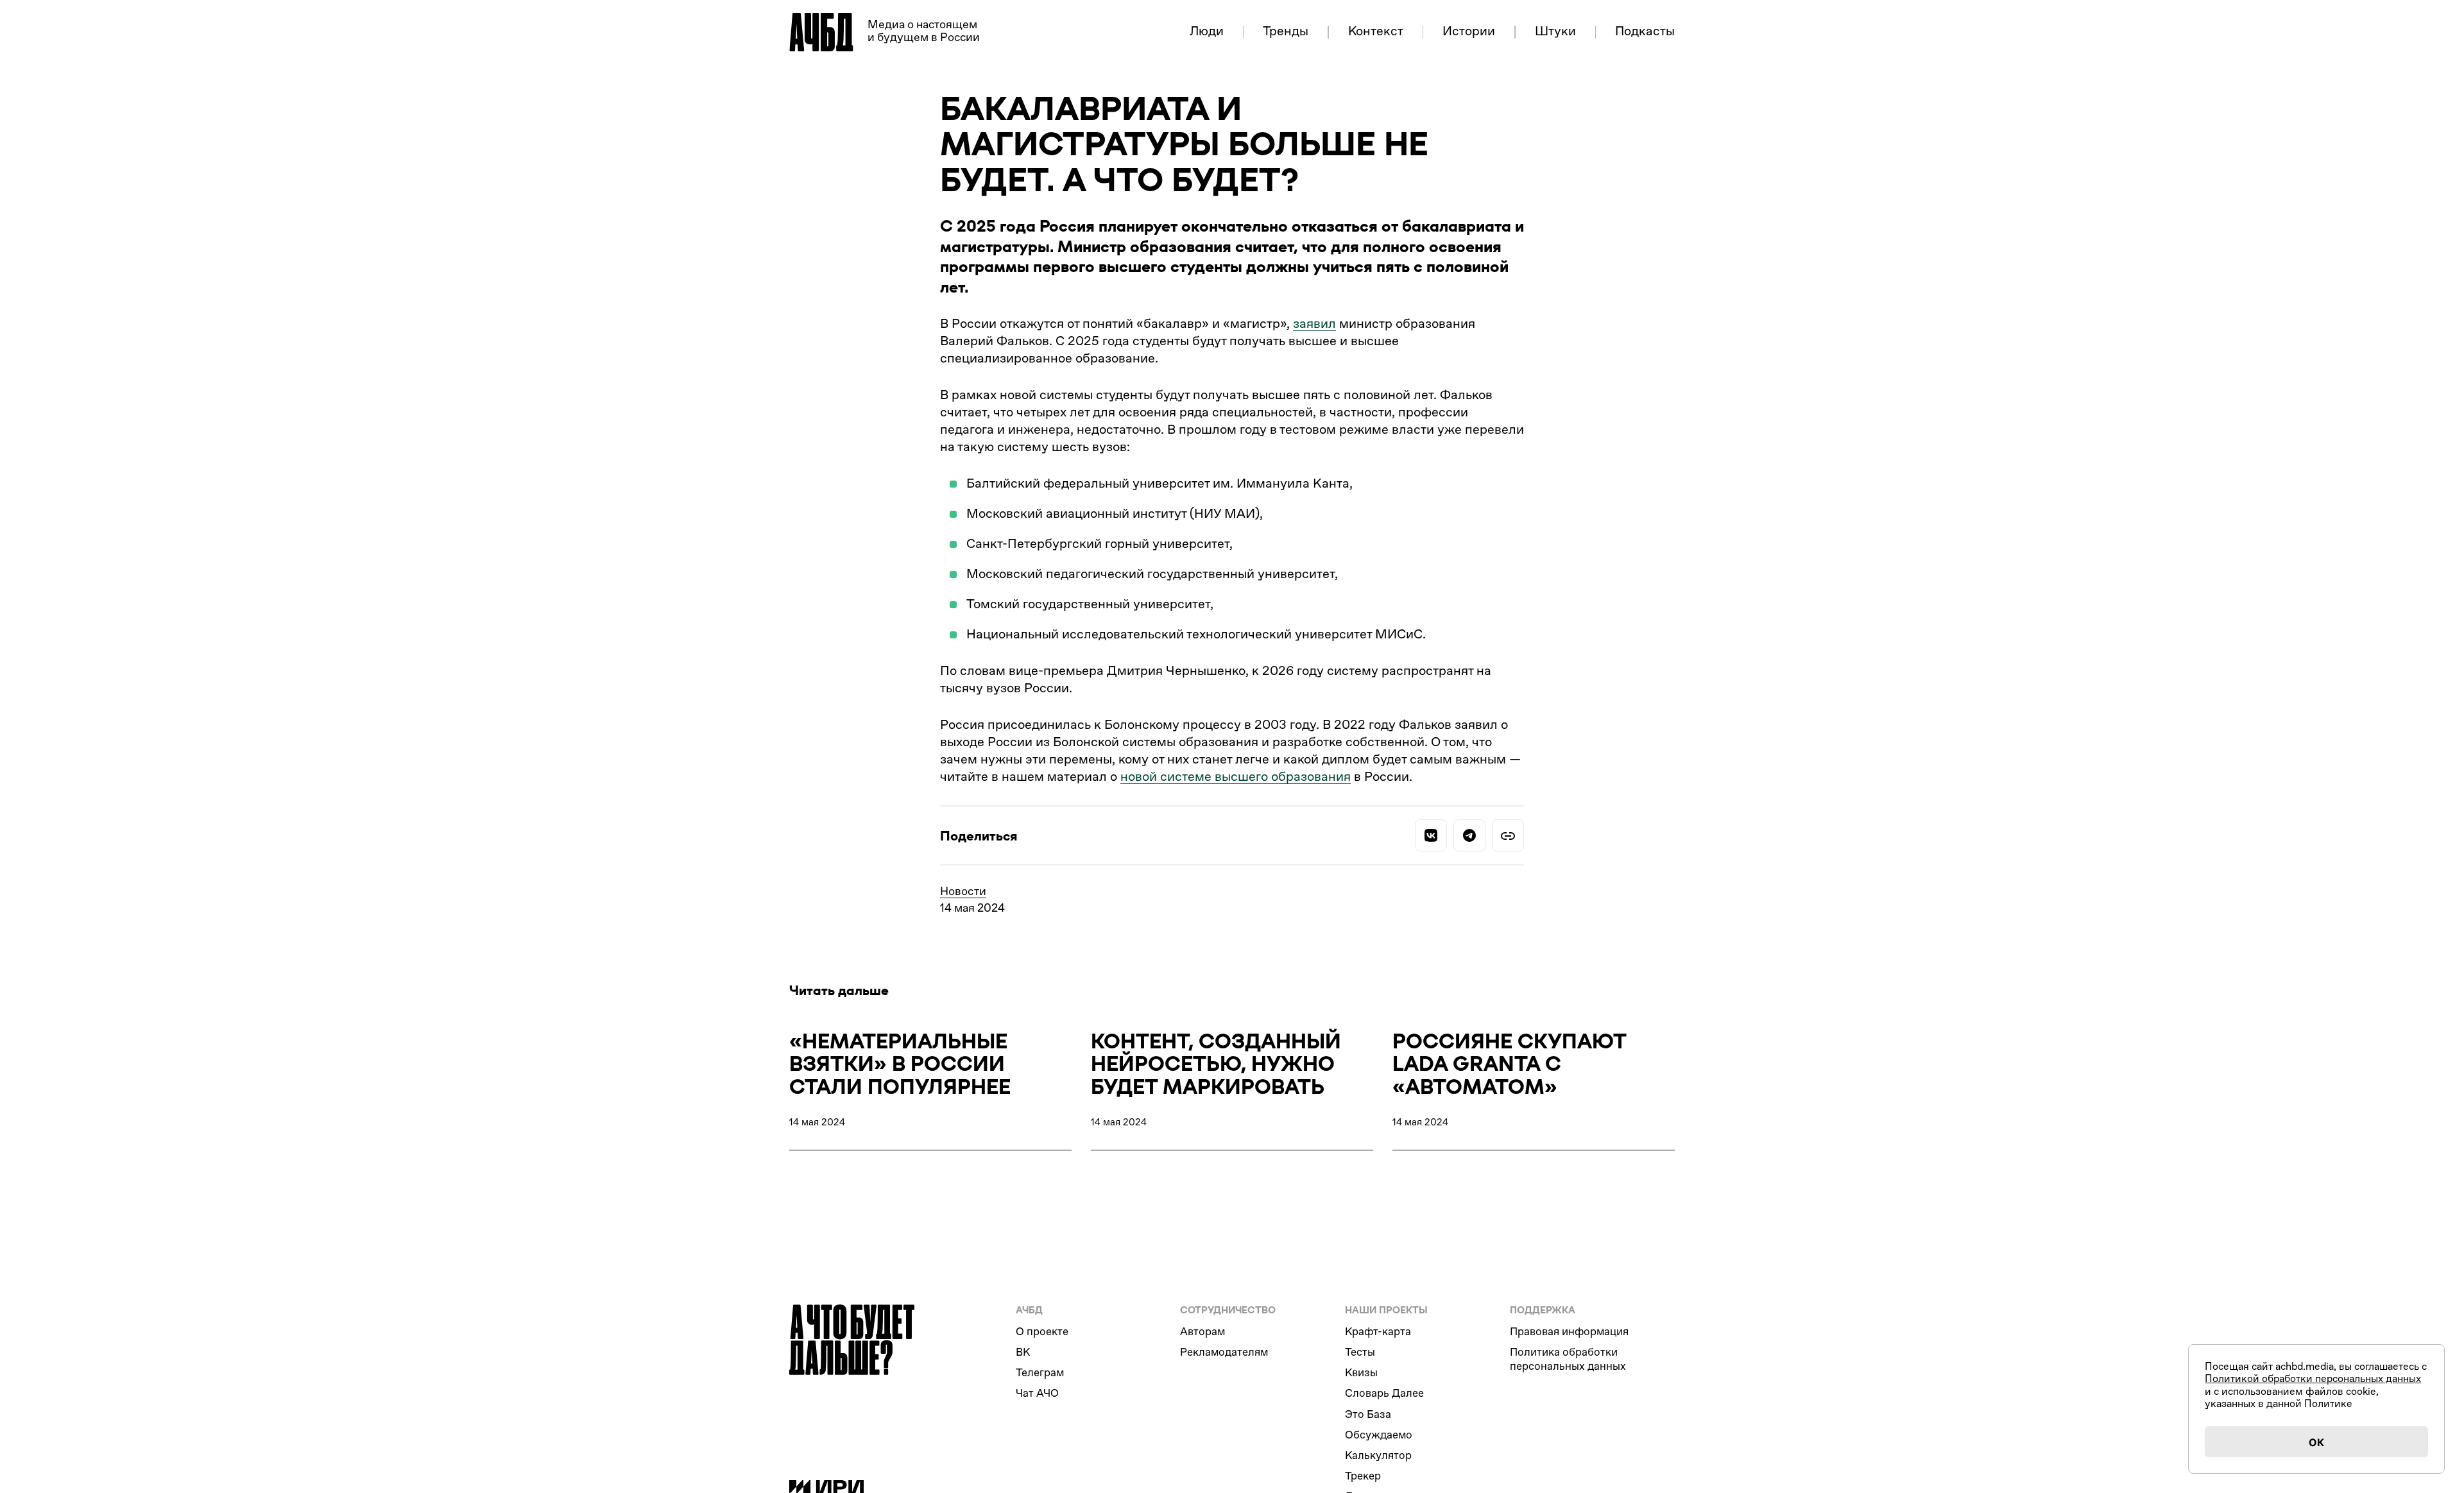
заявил (1314, 324)
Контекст (1376, 32)
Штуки (1555, 32)
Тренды (1286, 32)
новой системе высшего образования (1236, 777)
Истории (1469, 32)
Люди (1207, 32)
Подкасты (1645, 32)
